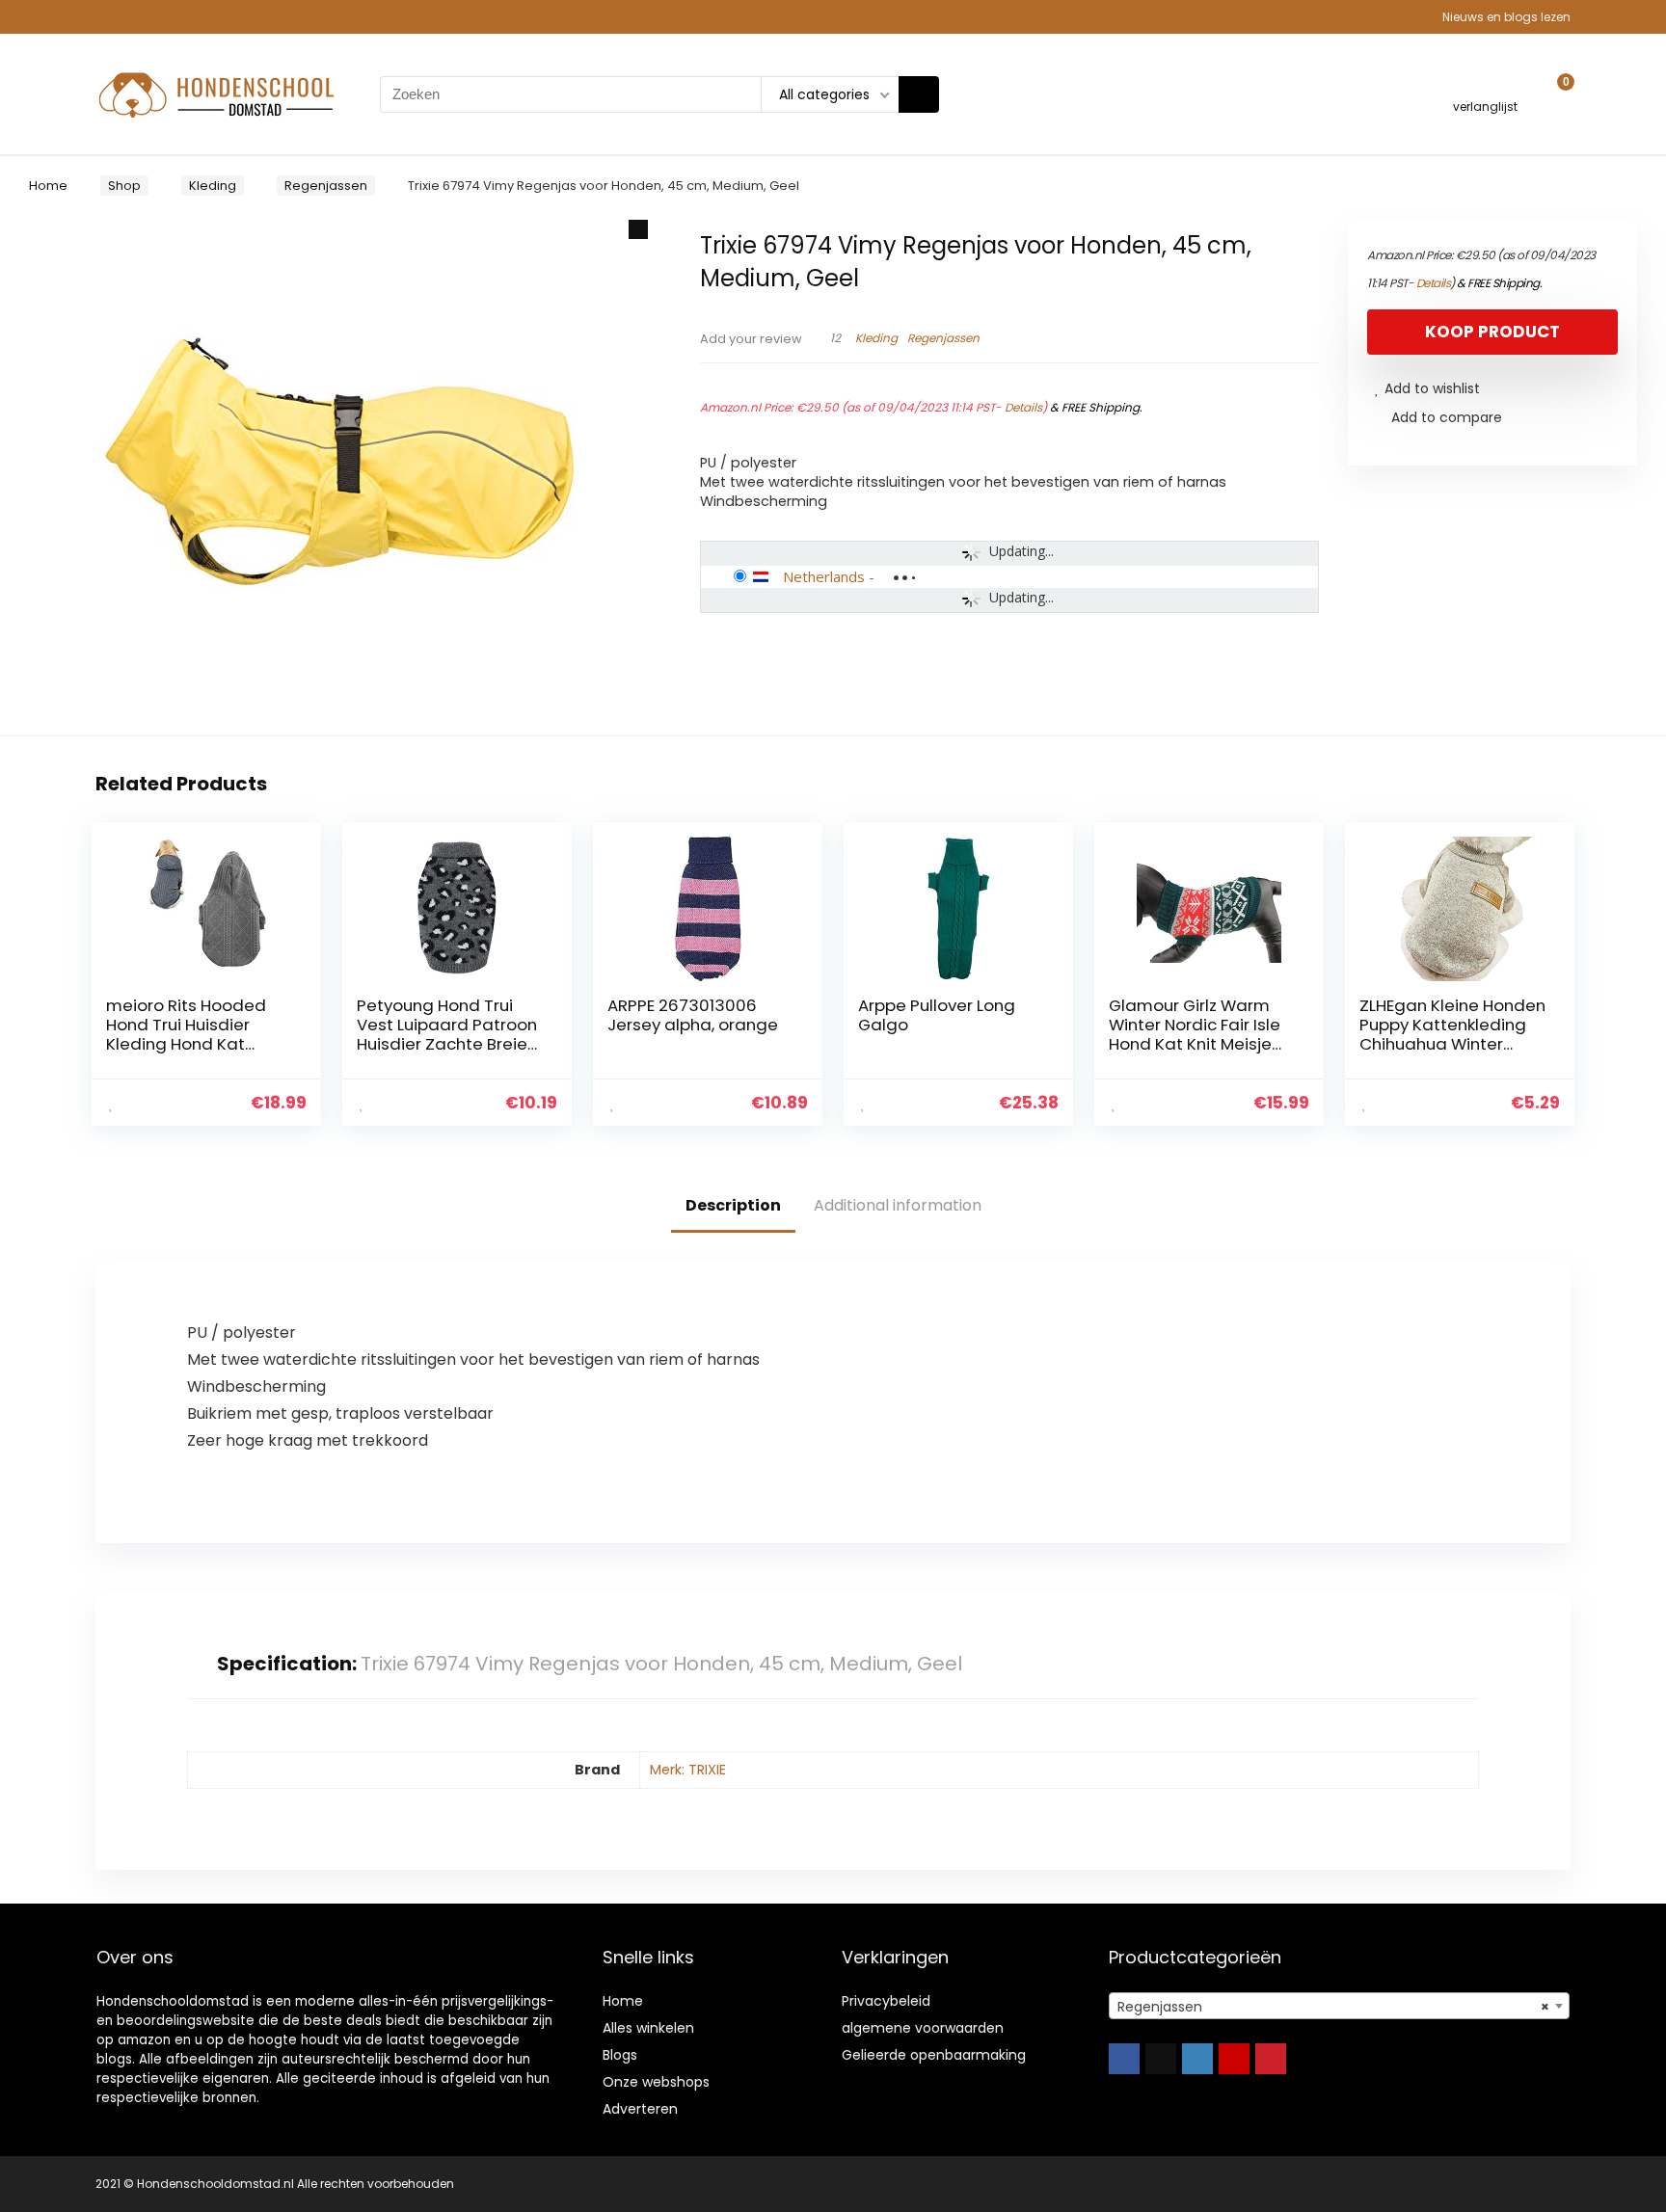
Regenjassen (326, 186)
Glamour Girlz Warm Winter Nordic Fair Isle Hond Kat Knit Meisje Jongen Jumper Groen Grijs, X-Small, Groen (1198, 1044)
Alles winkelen (648, 2028)
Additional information (898, 1205)
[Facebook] (1124, 2059)
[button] (638, 229)
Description (733, 1205)
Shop (124, 186)
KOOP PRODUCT (1492, 332)
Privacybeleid (886, 2001)
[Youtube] (1234, 2059)
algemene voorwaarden (923, 2028)
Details (1023, 407)
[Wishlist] (1485, 85)
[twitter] (1161, 2059)
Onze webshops (656, 2082)
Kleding (213, 186)
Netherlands (824, 576)
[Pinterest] (1271, 2059)
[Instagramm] (1197, 2059)
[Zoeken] (919, 94)
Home (48, 186)
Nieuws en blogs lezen (1506, 17)
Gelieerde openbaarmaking (934, 2055)
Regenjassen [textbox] (1333, 2007)
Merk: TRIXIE (688, 1770)
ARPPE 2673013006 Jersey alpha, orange (693, 1015)
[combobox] (1339, 2006)
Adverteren (640, 2109)
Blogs (620, 2055)
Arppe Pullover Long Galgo (937, 1015)
